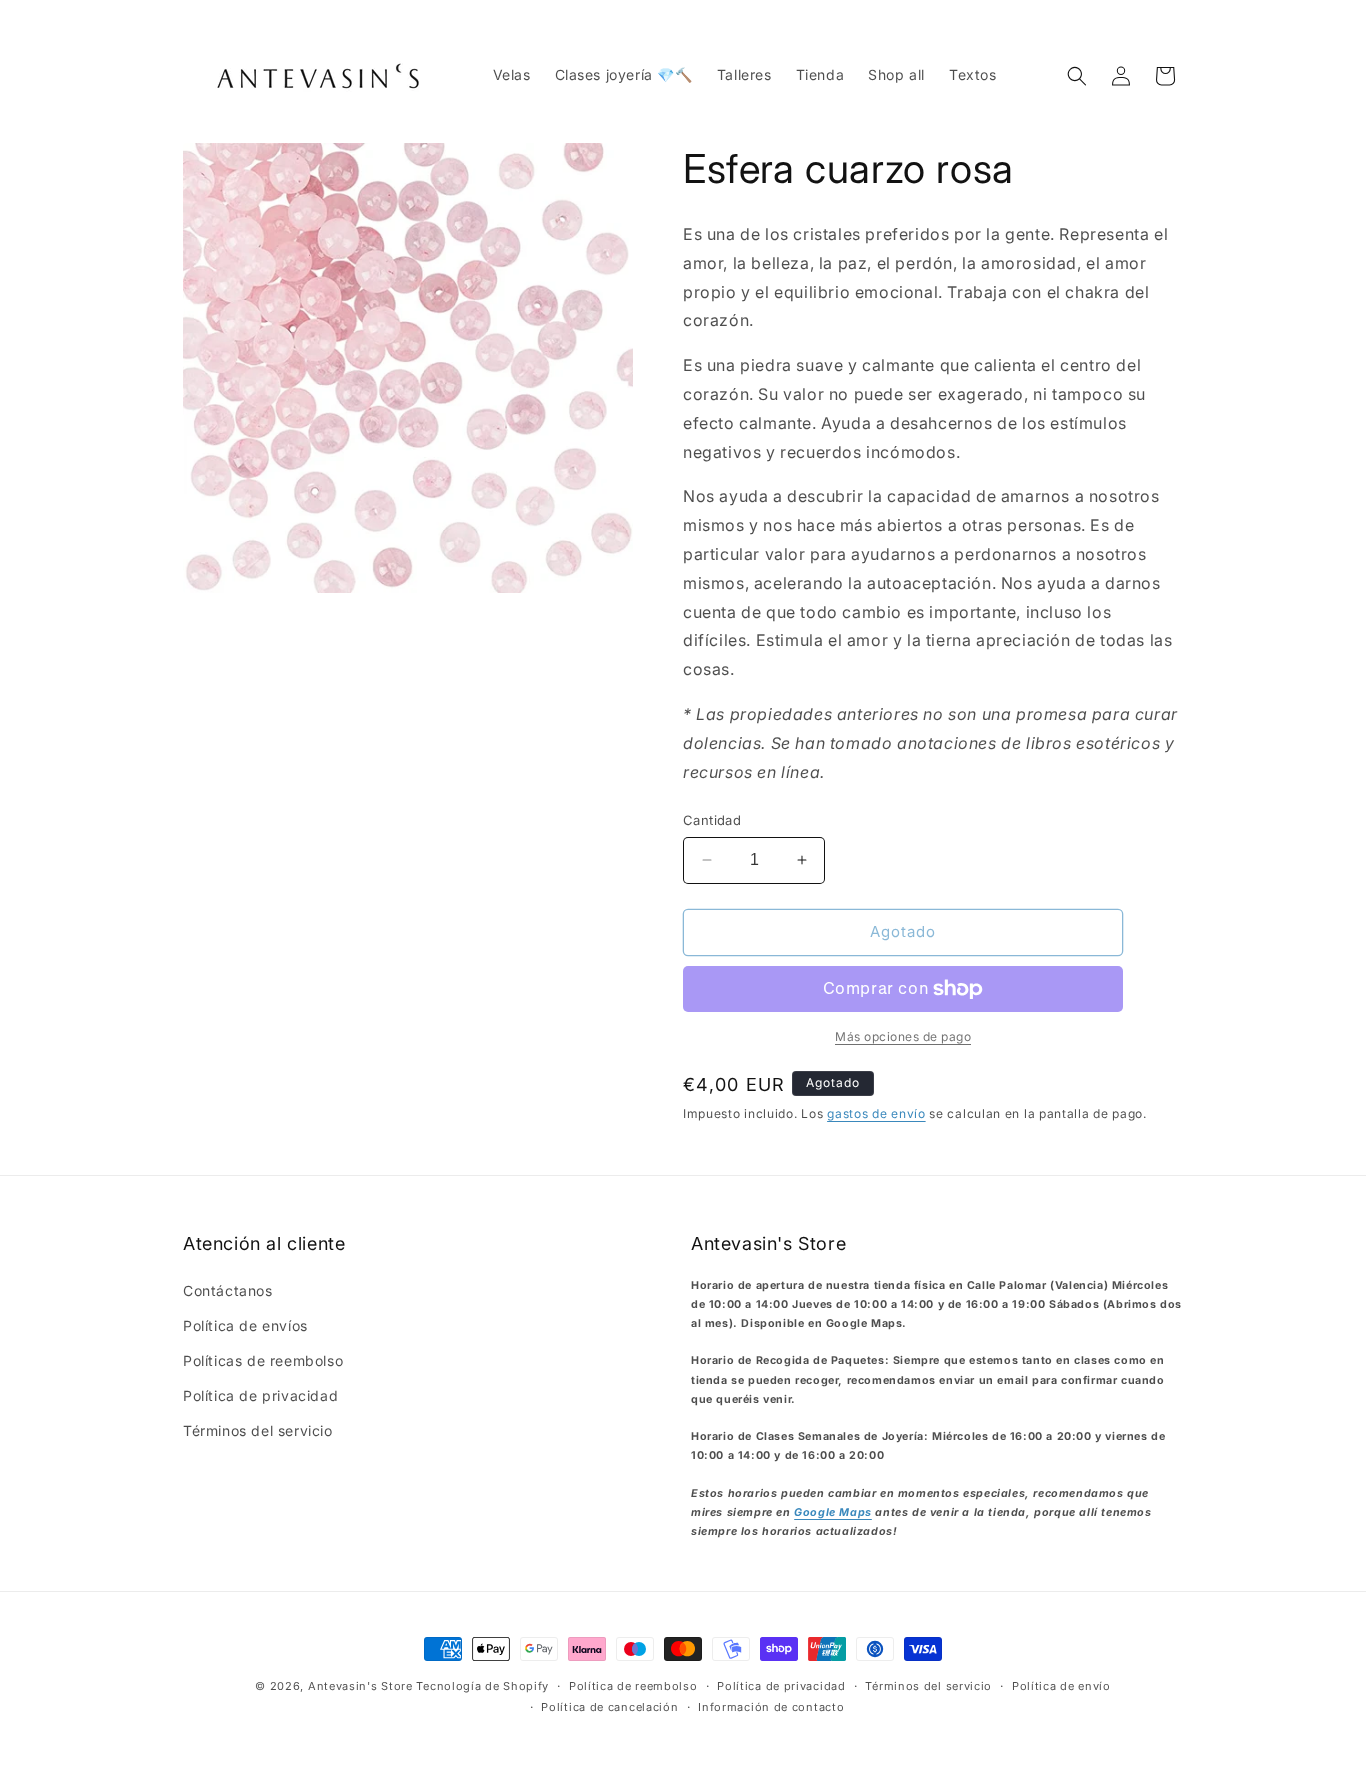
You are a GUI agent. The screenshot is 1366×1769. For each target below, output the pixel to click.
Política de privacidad (260, 1395)
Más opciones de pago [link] (903, 1036)
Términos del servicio (258, 1430)
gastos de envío (876, 1113)
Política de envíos (245, 1325)
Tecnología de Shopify (482, 1686)
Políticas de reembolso (263, 1360)
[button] (1077, 76)
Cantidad (712, 820)
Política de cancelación (609, 1707)
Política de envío (1061, 1686)
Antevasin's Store (360, 1686)
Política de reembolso (633, 1686)
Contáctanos (228, 1290)
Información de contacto (771, 1707)
